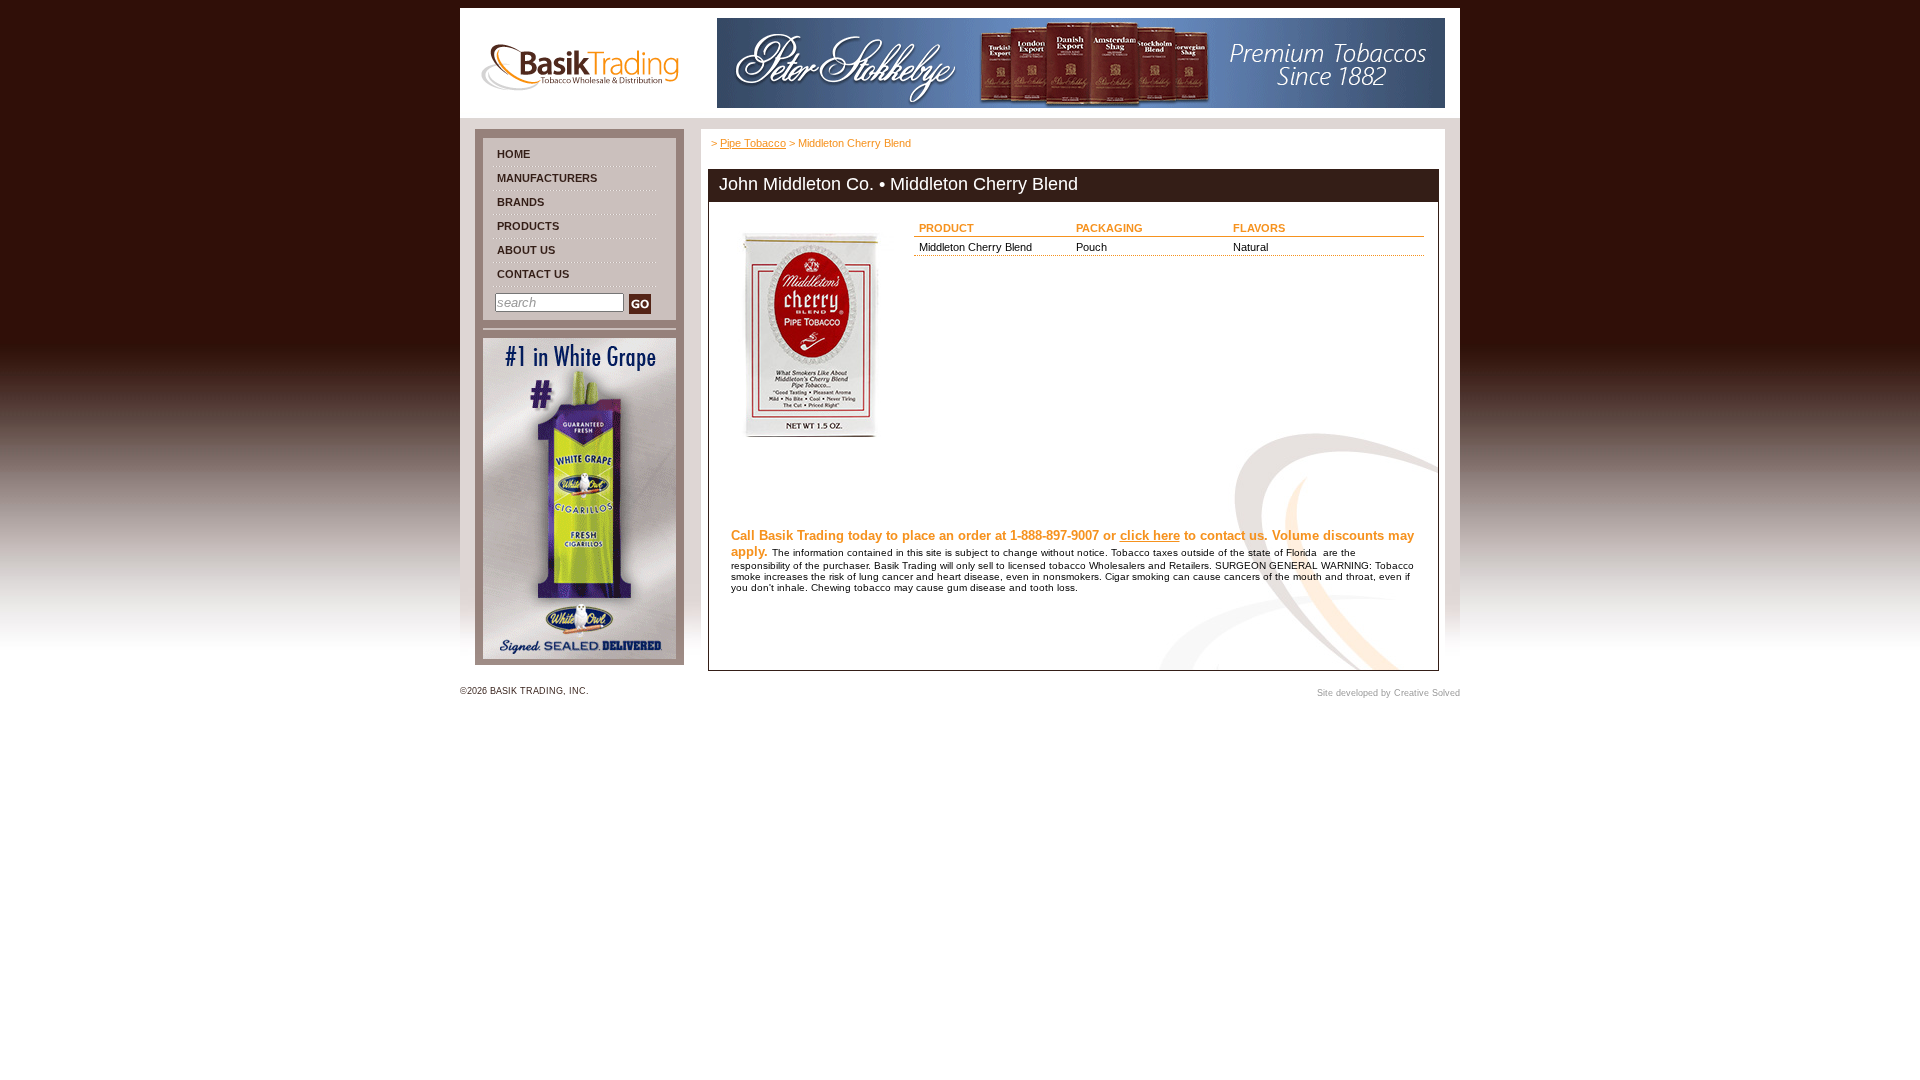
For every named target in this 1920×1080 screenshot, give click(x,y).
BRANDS (520, 202)
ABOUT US (526, 250)
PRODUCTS (528, 226)
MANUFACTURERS (547, 178)
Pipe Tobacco (753, 143)
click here (1150, 535)
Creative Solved (1427, 693)
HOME (513, 154)
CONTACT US (533, 274)
